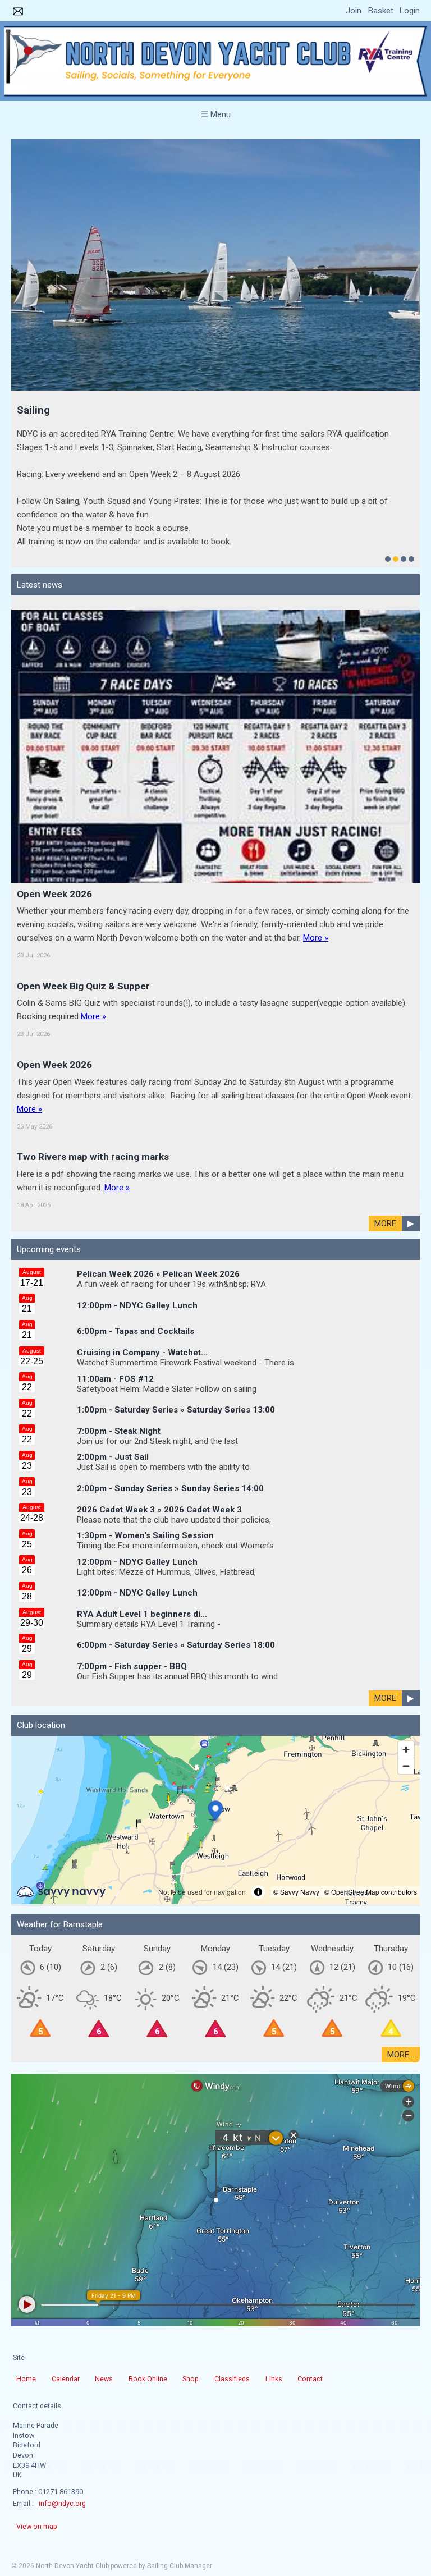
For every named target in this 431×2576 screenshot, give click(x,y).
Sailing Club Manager (180, 2458)
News (104, 2271)
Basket (381, 11)
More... (401, 1947)
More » (316, 830)
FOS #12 (136, 1271)
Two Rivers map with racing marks (93, 1049)
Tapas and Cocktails (154, 1223)
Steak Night (137, 1323)
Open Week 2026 (54, 786)
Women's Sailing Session (164, 1428)
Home (26, 2271)
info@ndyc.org (62, 2396)
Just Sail (132, 1349)
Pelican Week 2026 (201, 1166)
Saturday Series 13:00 (231, 1302)
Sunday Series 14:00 (223, 1381)
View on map (37, 2419)
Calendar (66, 2271)
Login (410, 11)
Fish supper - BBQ (151, 1559)
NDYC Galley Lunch (159, 1198)
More (385, 1116)
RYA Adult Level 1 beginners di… (142, 1506)
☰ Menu (216, 114)
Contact (310, 2271)
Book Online (148, 2271)
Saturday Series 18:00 (231, 1537)
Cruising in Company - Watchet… (142, 1245)
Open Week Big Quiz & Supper (83, 878)
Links (274, 2271)
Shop (191, 2271)
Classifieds (232, 2271)
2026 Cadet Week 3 (203, 1402)
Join (354, 11)
